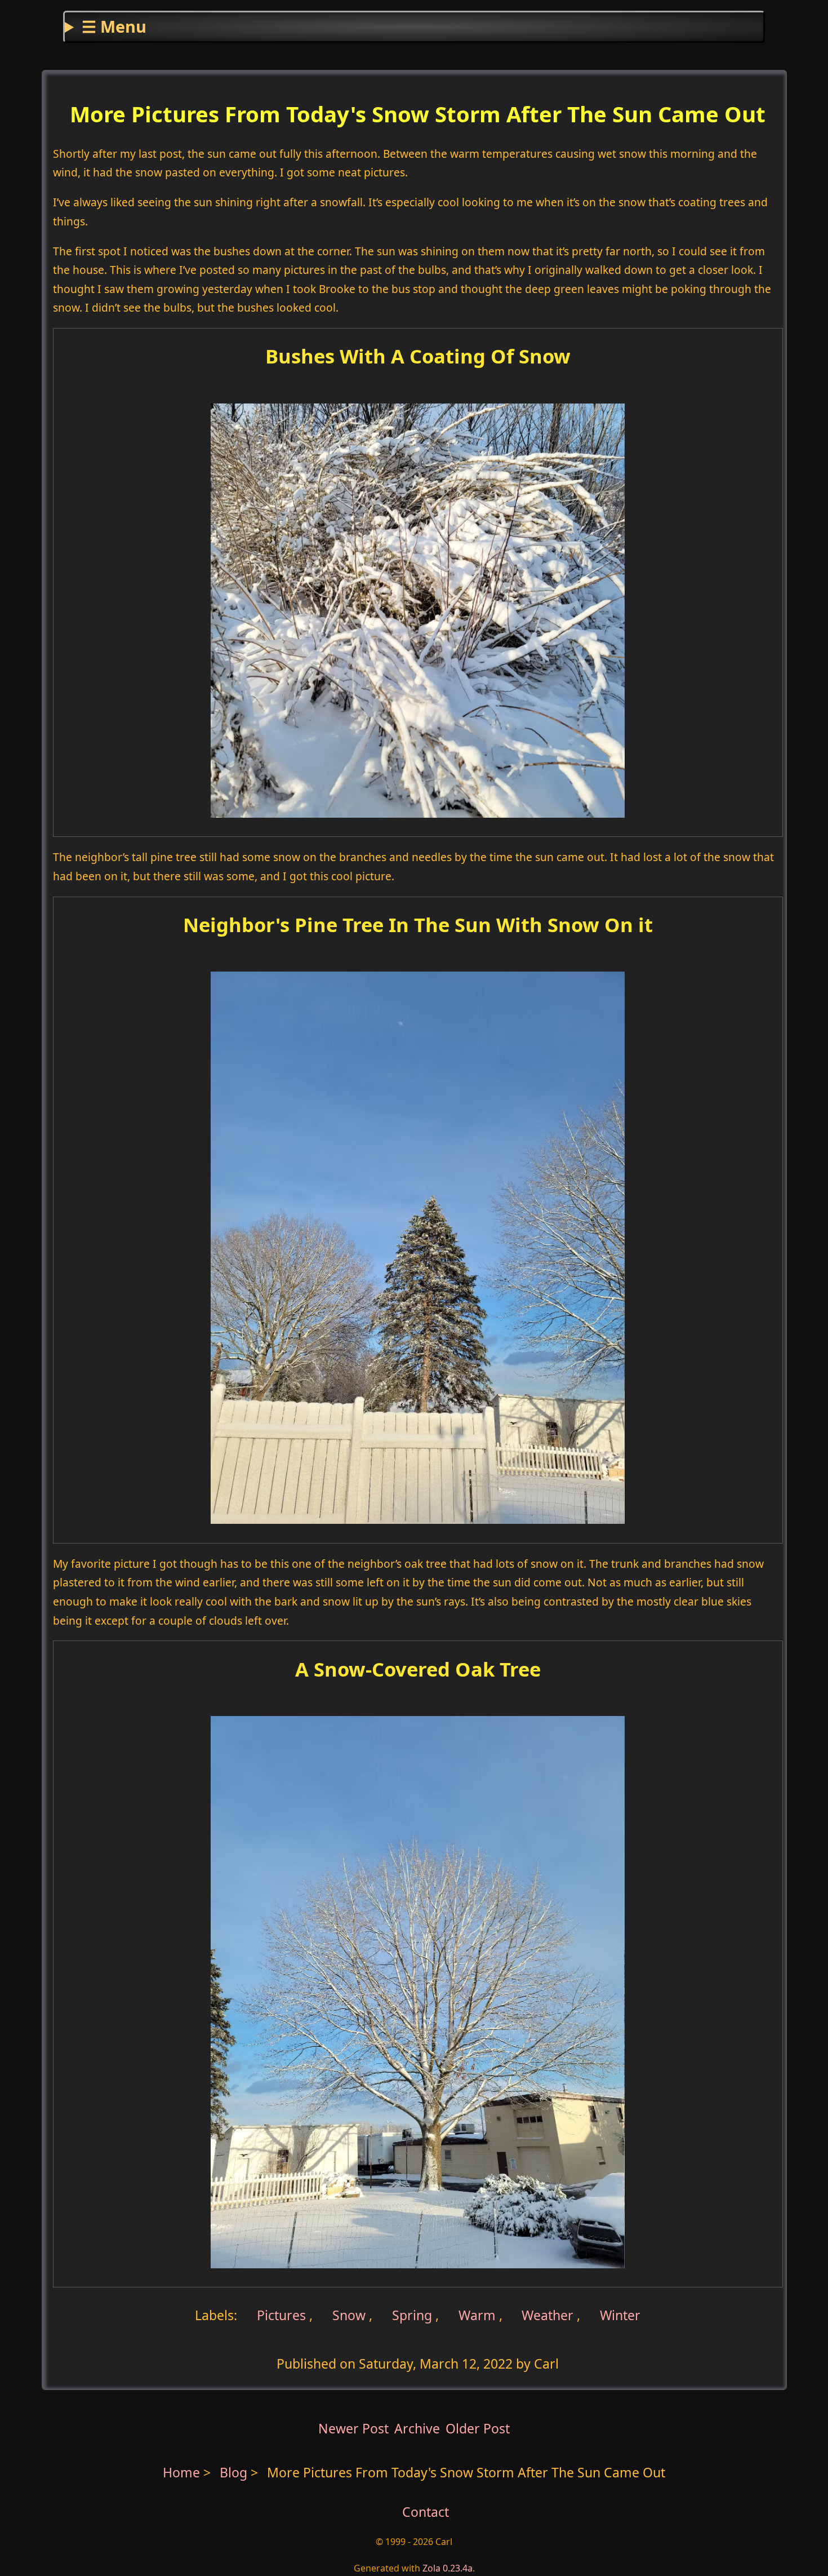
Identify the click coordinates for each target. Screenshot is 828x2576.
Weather (547, 2315)
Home (181, 2472)
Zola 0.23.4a (448, 2568)
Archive (417, 2428)
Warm (477, 2315)
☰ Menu (114, 26)
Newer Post (353, 2428)
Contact (426, 2512)
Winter (620, 2315)
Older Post (478, 2428)
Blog (235, 2472)
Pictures (280, 2315)
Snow (349, 2315)
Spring (412, 2315)
